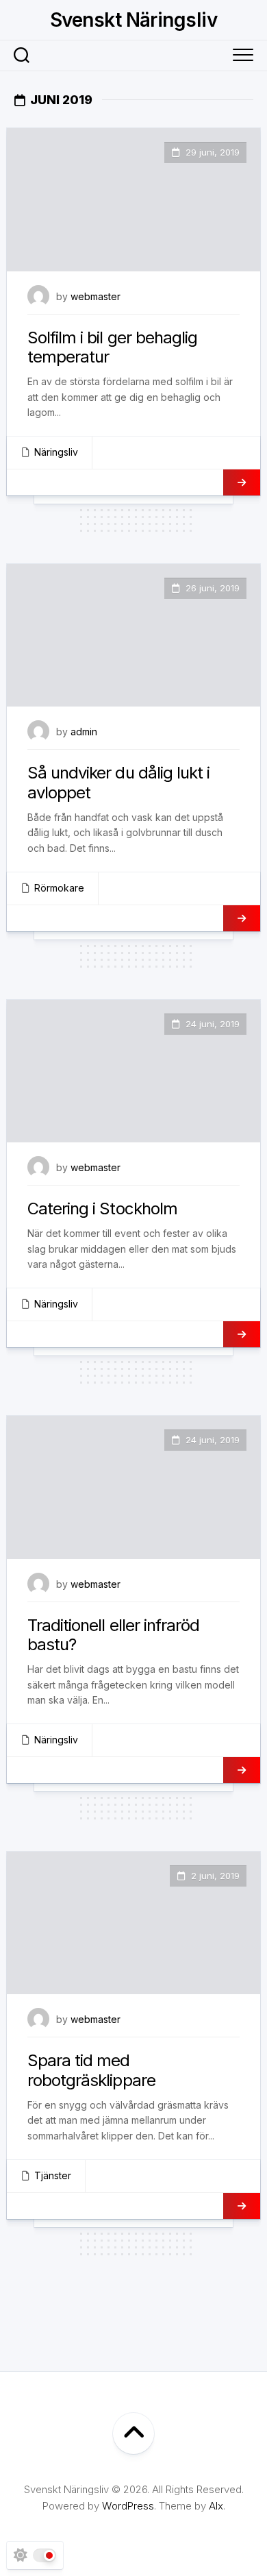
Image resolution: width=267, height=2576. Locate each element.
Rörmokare (59, 888)
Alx (216, 2506)
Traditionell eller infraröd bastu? (113, 1635)
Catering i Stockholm (102, 1209)
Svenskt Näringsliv (133, 20)
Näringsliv (56, 452)
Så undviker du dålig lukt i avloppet (118, 783)
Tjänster (53, 2175)
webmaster (96, 296)
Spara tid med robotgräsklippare (91, 2070)
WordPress (128, 2506)
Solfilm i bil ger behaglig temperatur (112, 347)
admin (84, 732)
